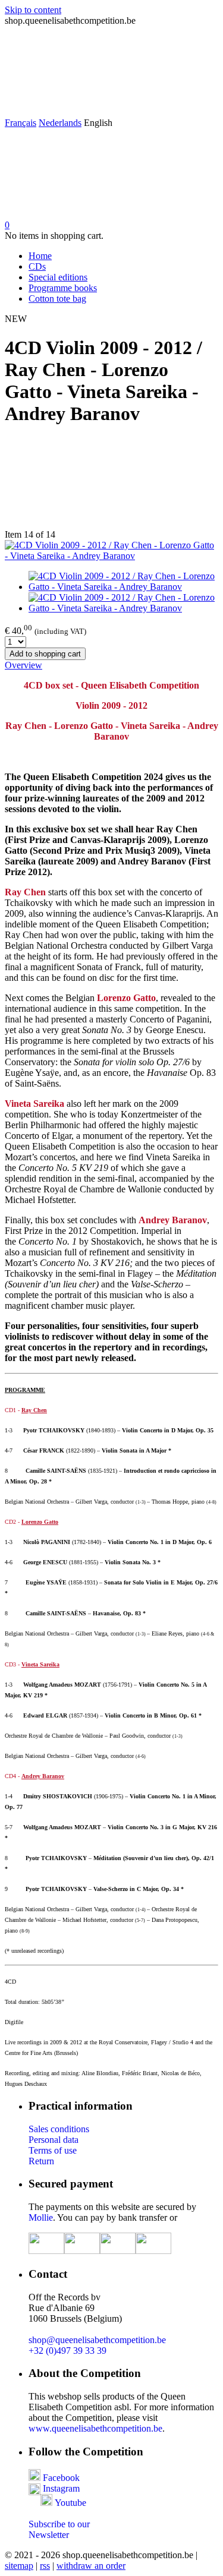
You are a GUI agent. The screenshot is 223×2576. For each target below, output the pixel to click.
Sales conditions (59, 2129)
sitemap (19, 2566)
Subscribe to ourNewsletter (59, 2529)
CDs (37, 266)
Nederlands (60, 123)
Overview (23, 665)
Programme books (63, 288)
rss (45, 2566)
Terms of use (53, 2150)
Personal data (54, 2140)
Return (41, 2161)
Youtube (70, 2503)
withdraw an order (91, 2566)
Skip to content (33, 10)
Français (21, 123)
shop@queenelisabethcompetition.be (97, 2340)
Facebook (60, 2478)
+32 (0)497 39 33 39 (67, 2351)
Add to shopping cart (45, 654)
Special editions (58, 277)
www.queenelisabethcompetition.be (95, 2428)
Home (40, 256)
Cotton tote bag (57, 299)
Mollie (41, 2217)
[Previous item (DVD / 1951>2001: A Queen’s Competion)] (111, 484)
